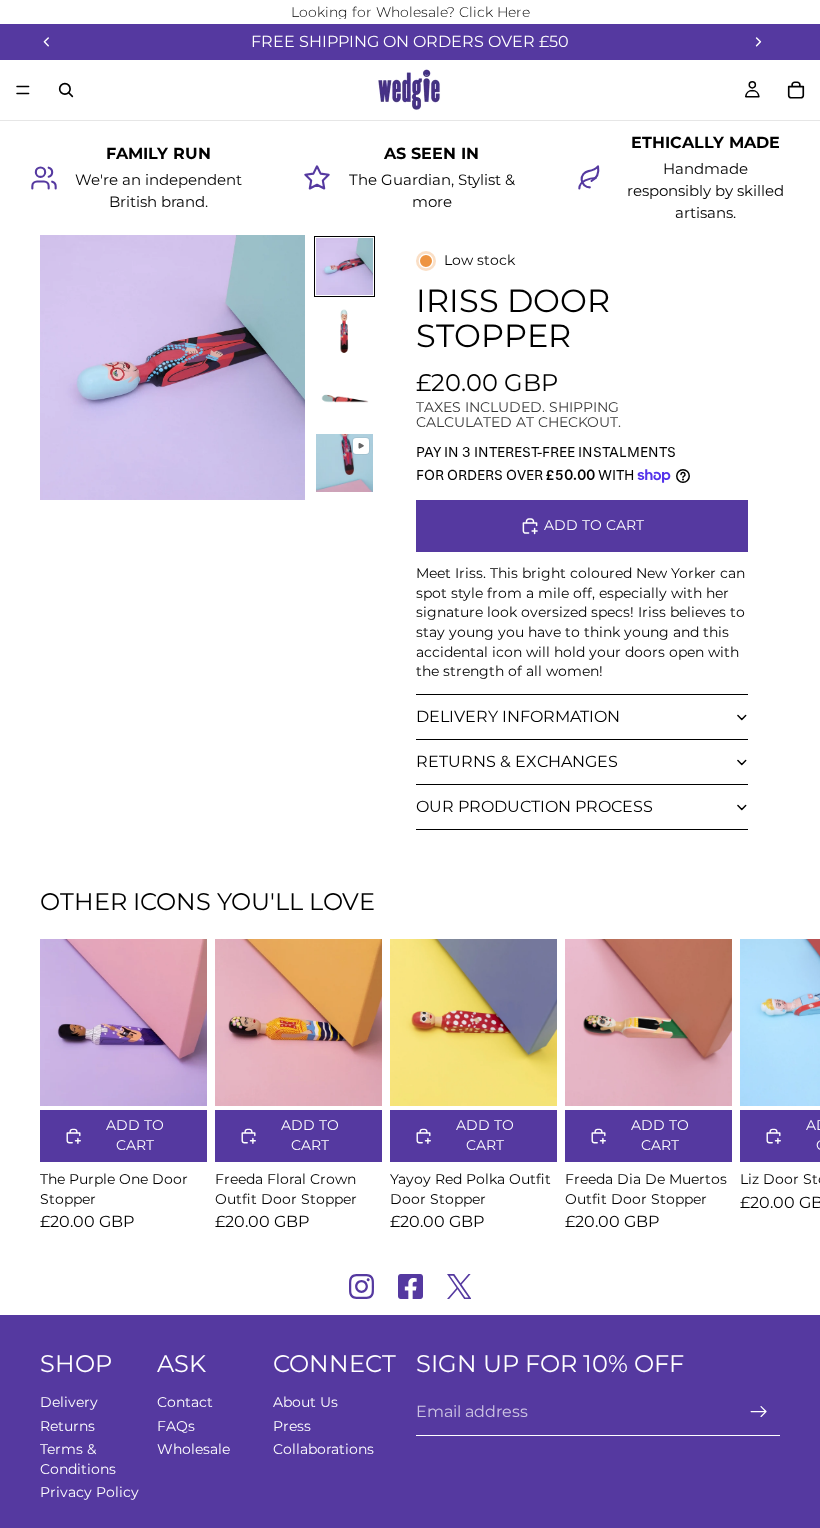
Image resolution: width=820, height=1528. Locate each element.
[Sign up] (759, 1412)
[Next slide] (758, 42)
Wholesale (193, 1449)
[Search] (66, 90)
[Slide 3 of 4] (344, 397)
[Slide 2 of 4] (344, 331)
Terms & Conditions (78, 1459)
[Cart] (796, 90)
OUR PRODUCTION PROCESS (534, 806)
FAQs (176, 1425)
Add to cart (594, 525)
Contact (185, 1402)
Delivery (69, 1402)
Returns (67, 1425)
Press (292, 1425)
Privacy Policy (89, 1492)
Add (193, 1074)
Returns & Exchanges (517, 761)
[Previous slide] (47, 42)
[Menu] (23, 90)
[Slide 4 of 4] (344, 462)
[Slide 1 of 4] (344, 266)
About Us (305, 1402)
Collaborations (323, 1449)
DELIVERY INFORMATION (518, 716)
